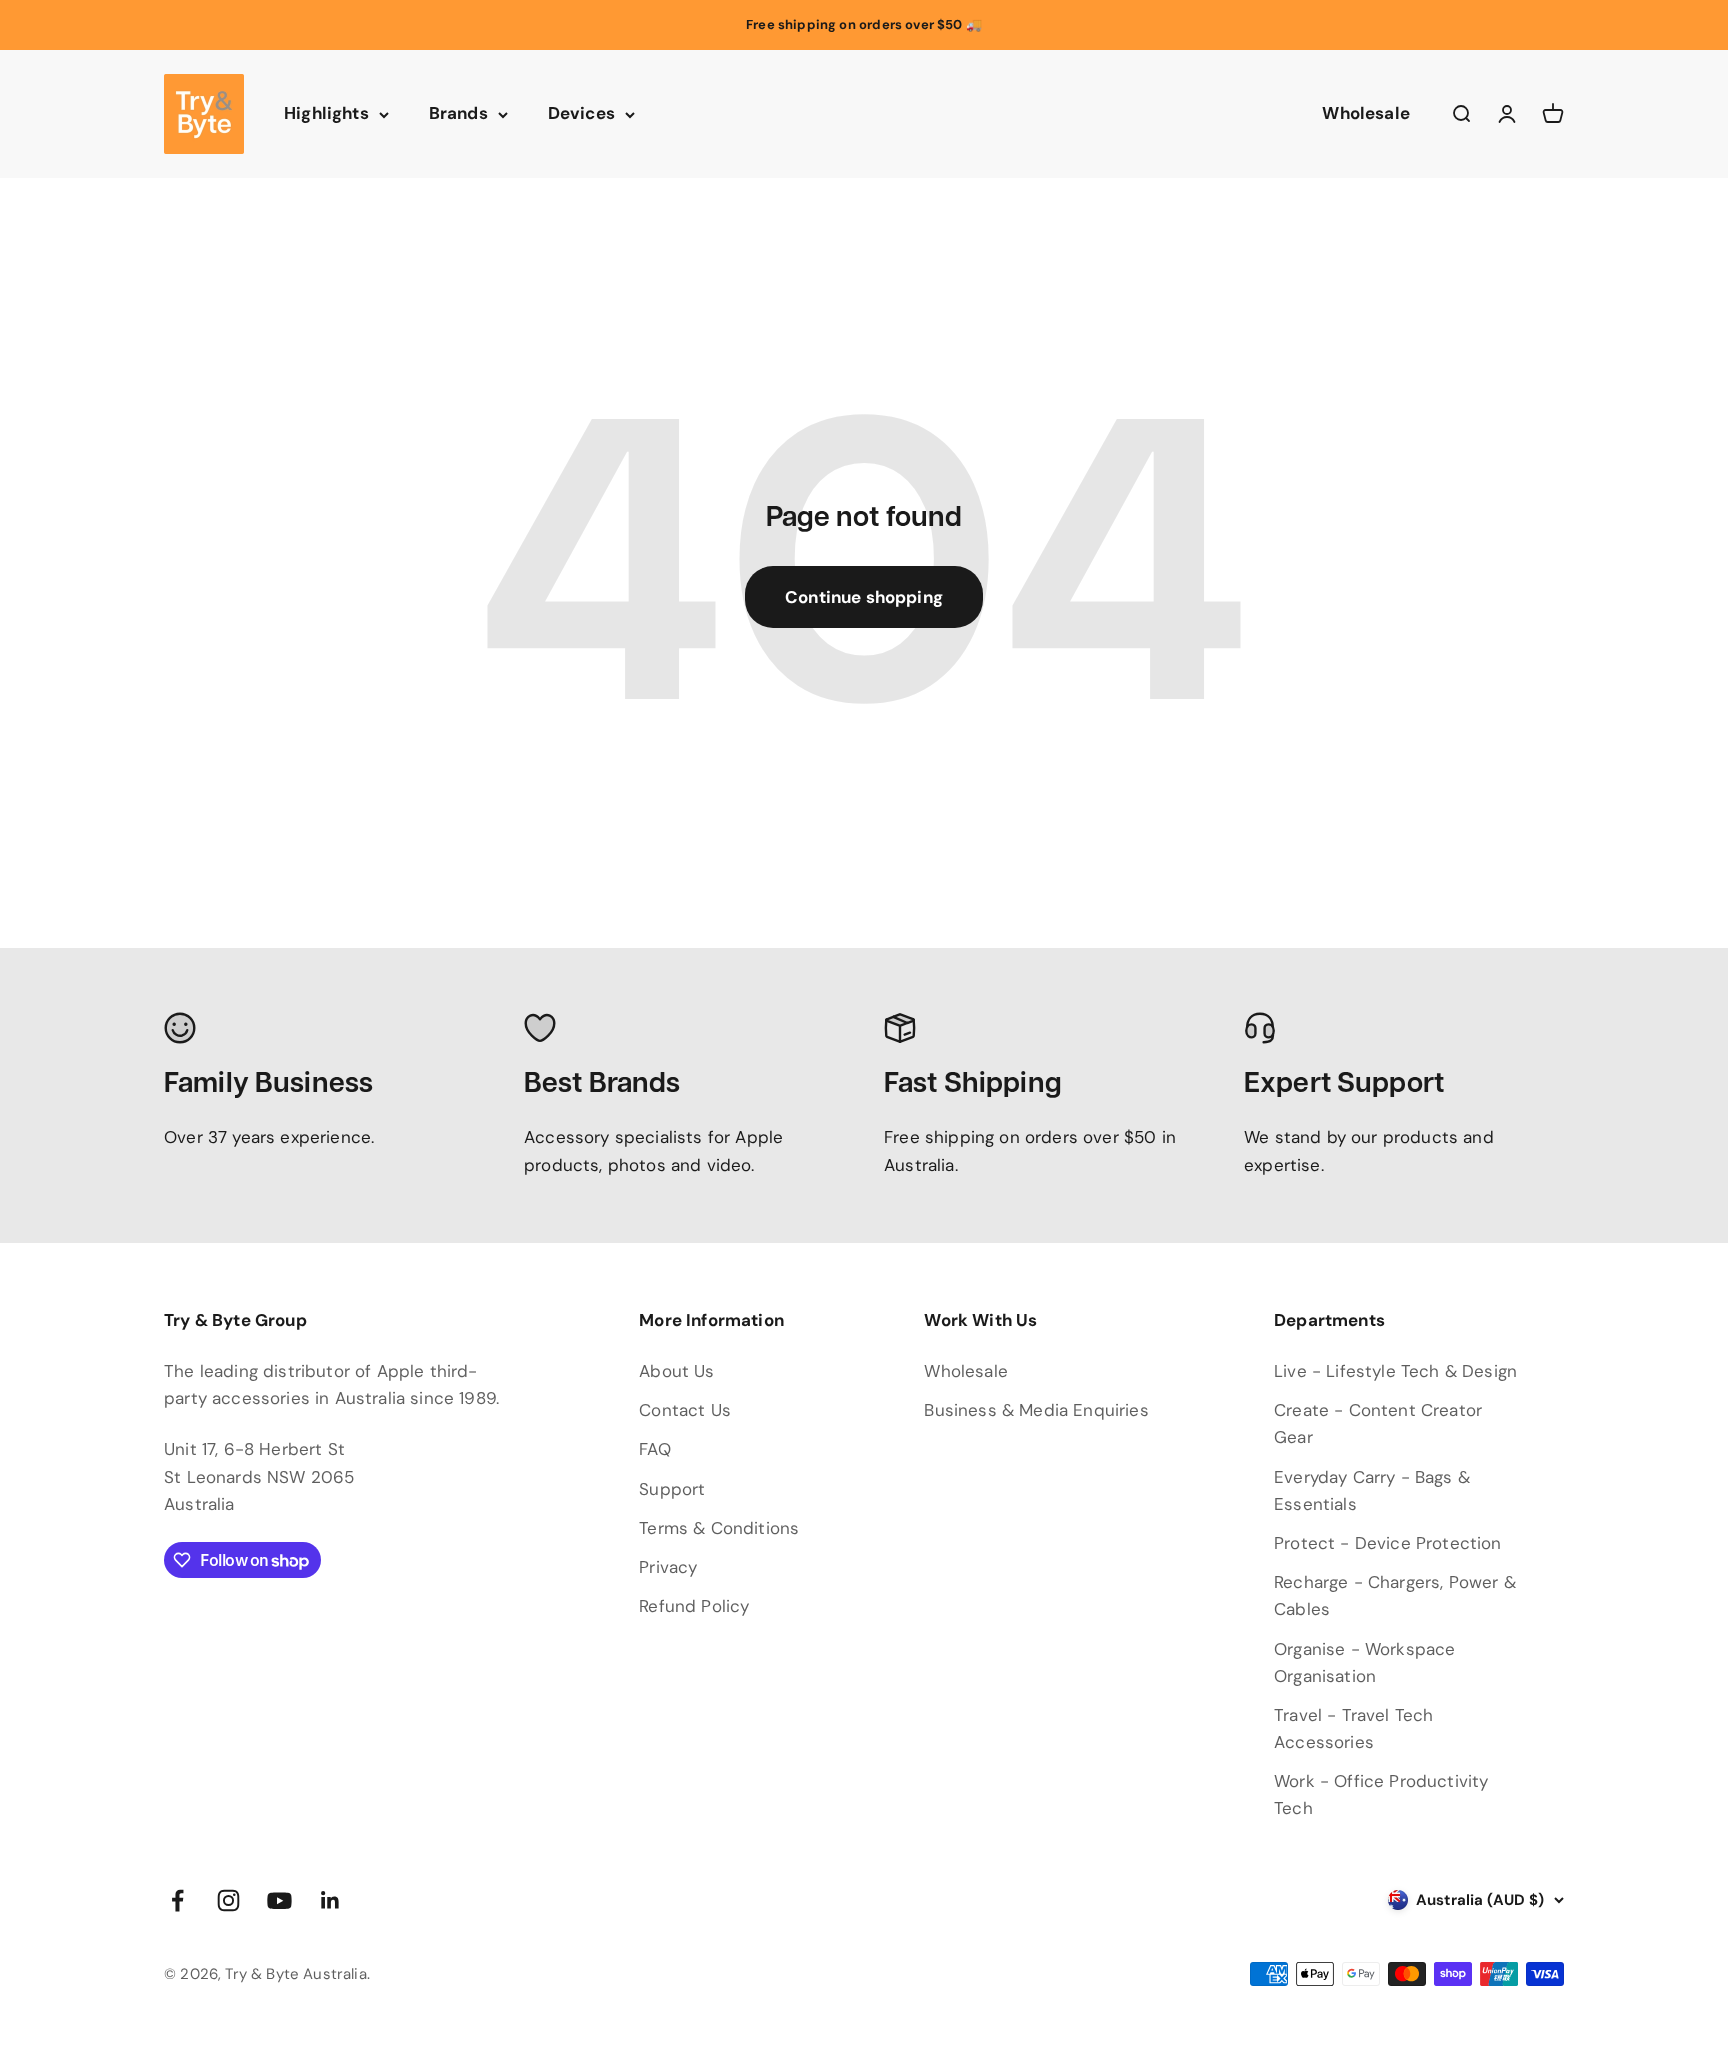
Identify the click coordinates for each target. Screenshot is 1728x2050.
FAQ (655, 1449)
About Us (676, 1371)
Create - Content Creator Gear (1378, 1423)
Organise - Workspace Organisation (1364, 1662)
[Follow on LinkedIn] (330, 1900)
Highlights (326, 114)
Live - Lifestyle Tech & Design (1395, 1371)
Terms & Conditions (719, 1528)
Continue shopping (864, 597)
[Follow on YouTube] (279, 1900)
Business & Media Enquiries (1036, 1410)
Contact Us (685, 1410)
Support (672, 1489)
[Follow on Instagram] (228, 1900)
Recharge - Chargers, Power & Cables (1395, 1595)
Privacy (668, 1567)
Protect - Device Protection (1388, 1543)
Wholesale (1366, 114)
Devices (581, 114)
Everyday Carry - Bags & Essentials (1372, 1490)
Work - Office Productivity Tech (1381, 1794)
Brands (458, 114)
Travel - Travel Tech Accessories (1353, 1728)
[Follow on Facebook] (177, 1900)
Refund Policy (694, 1606)
